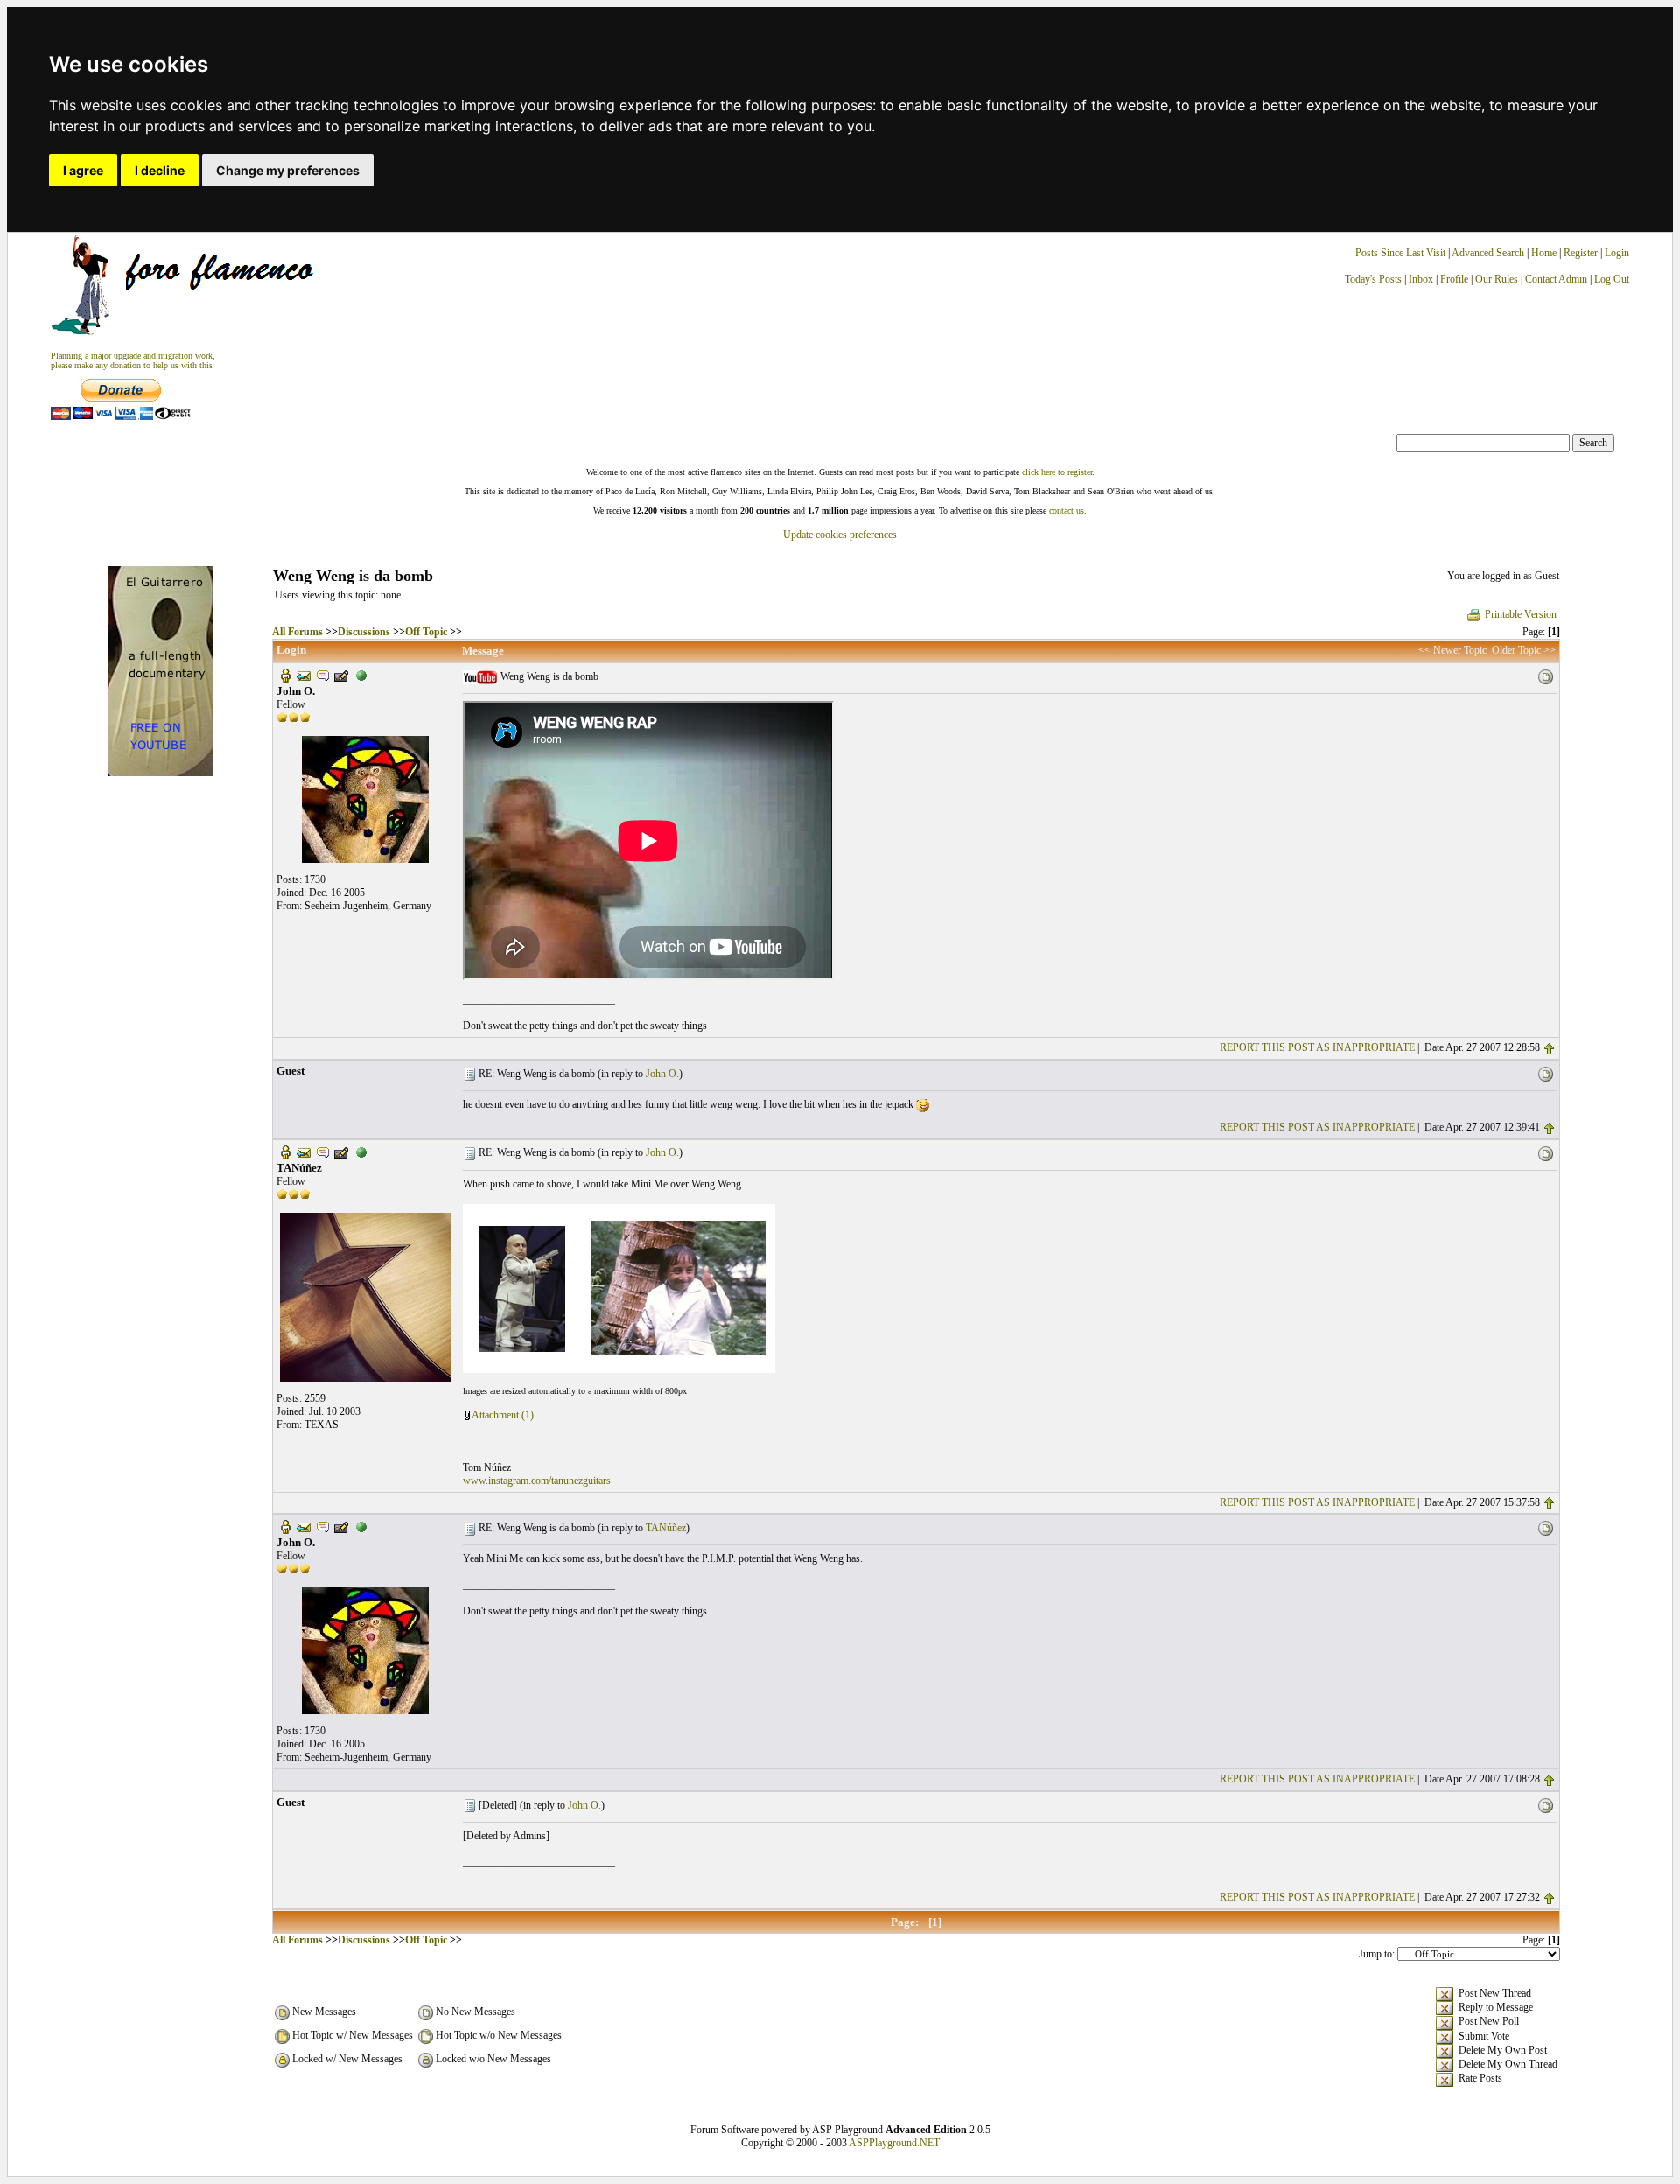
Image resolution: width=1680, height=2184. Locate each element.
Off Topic (426, 632)
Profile (1454, 279)
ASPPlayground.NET (894, 2143)
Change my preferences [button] (288, 170)
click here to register (1057, 472)
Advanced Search (1488, 253)
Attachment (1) (503, 1415)
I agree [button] (83, 170)
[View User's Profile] (285, 675)
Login (1617, 253)
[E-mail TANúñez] (304, 1151)
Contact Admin (1556, 279)
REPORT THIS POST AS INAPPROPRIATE (1317, 1047)
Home (1544, 253)
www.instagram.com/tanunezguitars (537, 1480)
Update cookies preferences (840, 535)
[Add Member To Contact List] (341, 675)
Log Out (1612, 279)
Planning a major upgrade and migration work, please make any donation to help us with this (133, 360)
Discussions (364, 632)
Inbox (1421, 279)
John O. (662, 1074)
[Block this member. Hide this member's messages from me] (361, 675)
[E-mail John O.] (304, 675)
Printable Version (1521, 614)
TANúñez (666, 1528)
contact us (1067, 511)
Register (1582, 253)
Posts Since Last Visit (1400, 253)
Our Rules (1497, 279)
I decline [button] (160, 170)
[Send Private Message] (323, 675)
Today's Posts (1373, 279)
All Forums (297, 632)
